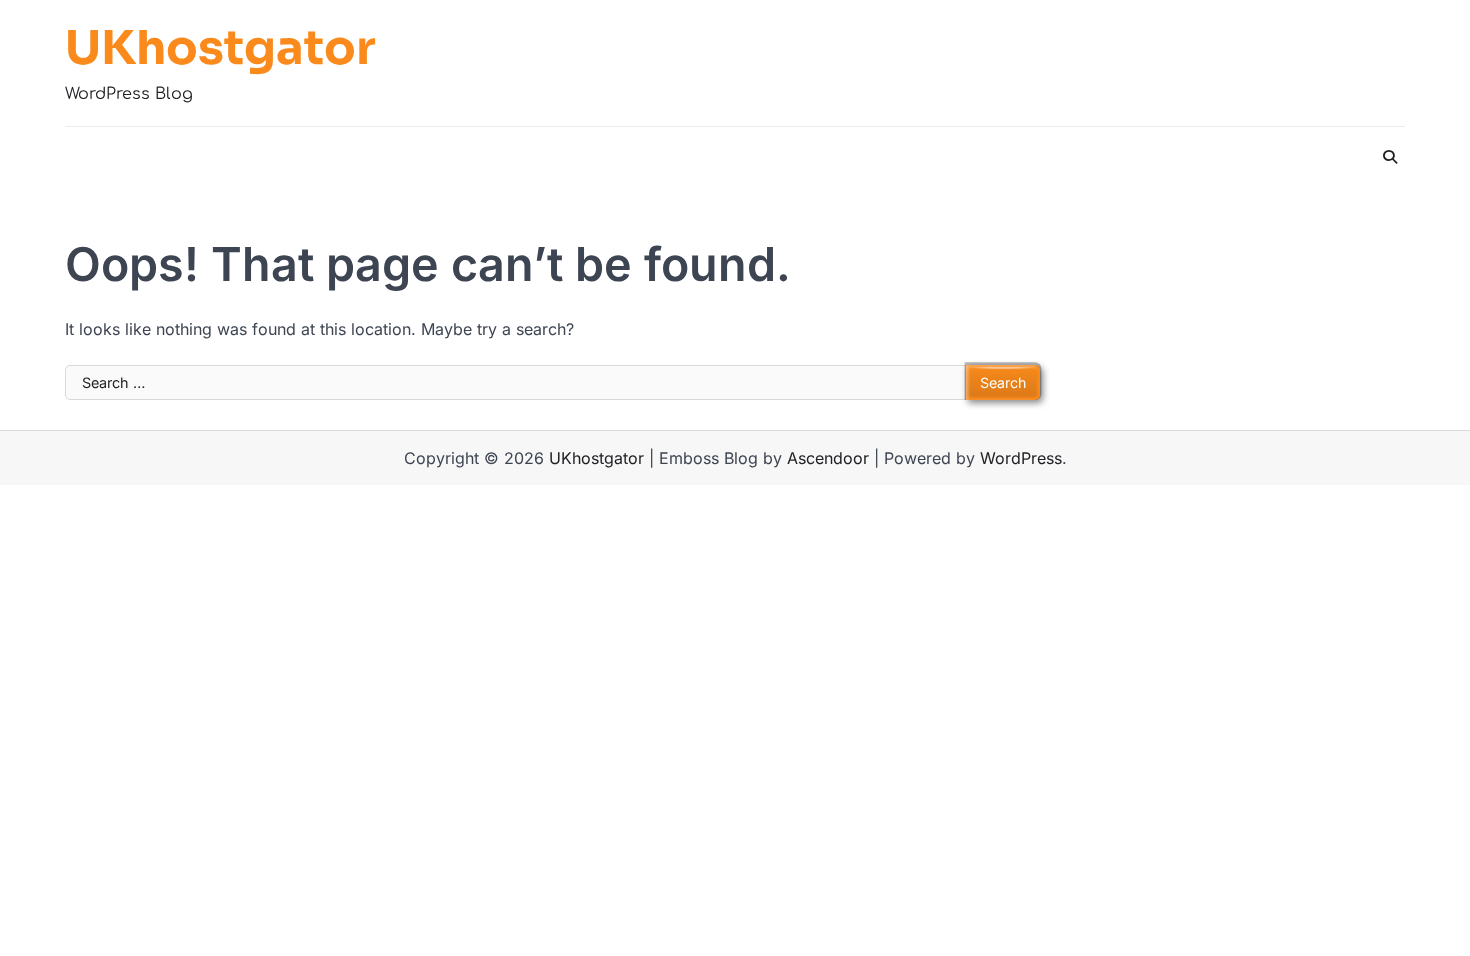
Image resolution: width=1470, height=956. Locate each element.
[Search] (1390, 157)
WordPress (1021, 458)
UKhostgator (220, 49)
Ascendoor (828, 458)
